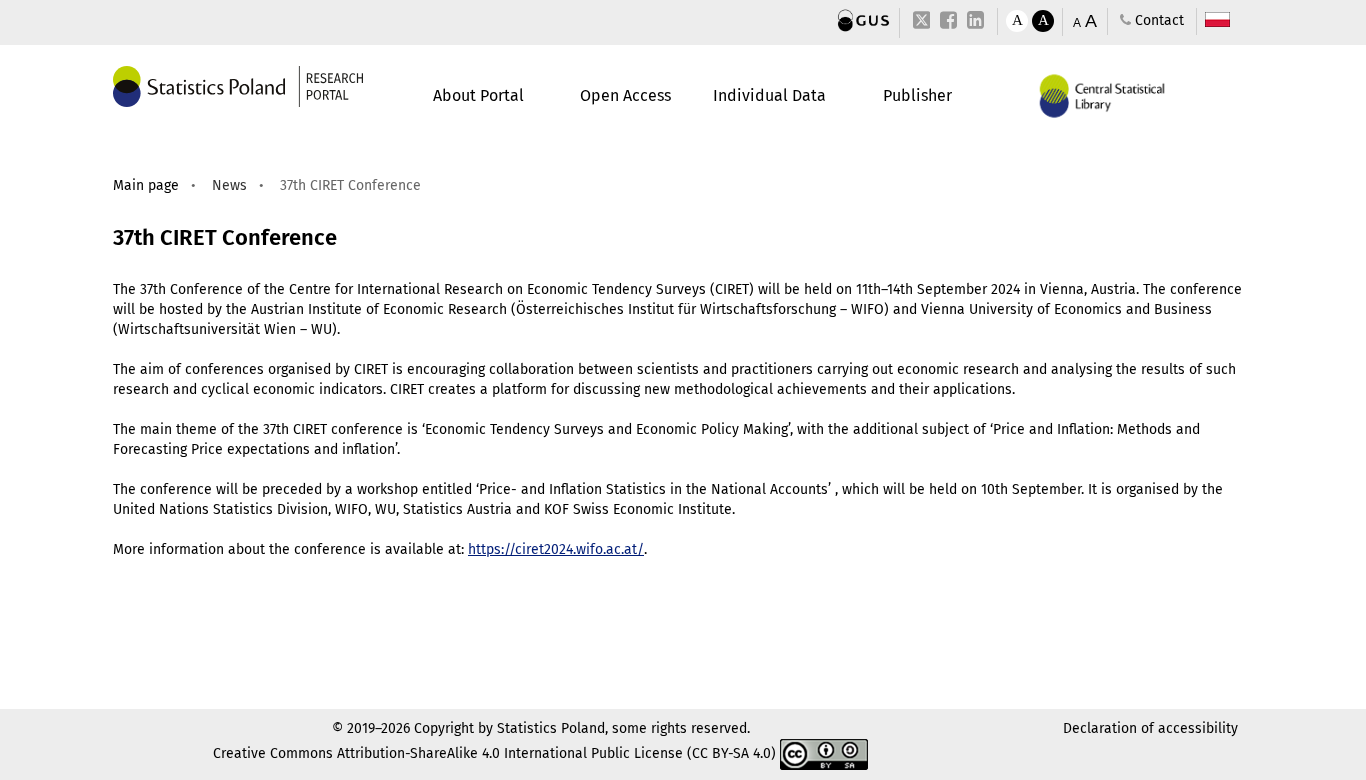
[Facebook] (948, 21)
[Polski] (1217, 20)
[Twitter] (922, 23)
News (229, 185)
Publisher (917, 95)
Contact (1157, 20)
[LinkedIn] (975, 21)
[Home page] (238, 85)
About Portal (478, 95)
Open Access (625, 95)
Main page (146, 185)
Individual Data (769, 95)
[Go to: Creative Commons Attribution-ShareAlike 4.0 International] (824, 753)
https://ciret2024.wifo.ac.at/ (556, 549)
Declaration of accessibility (1150, 728)
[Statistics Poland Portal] (863, 20)
